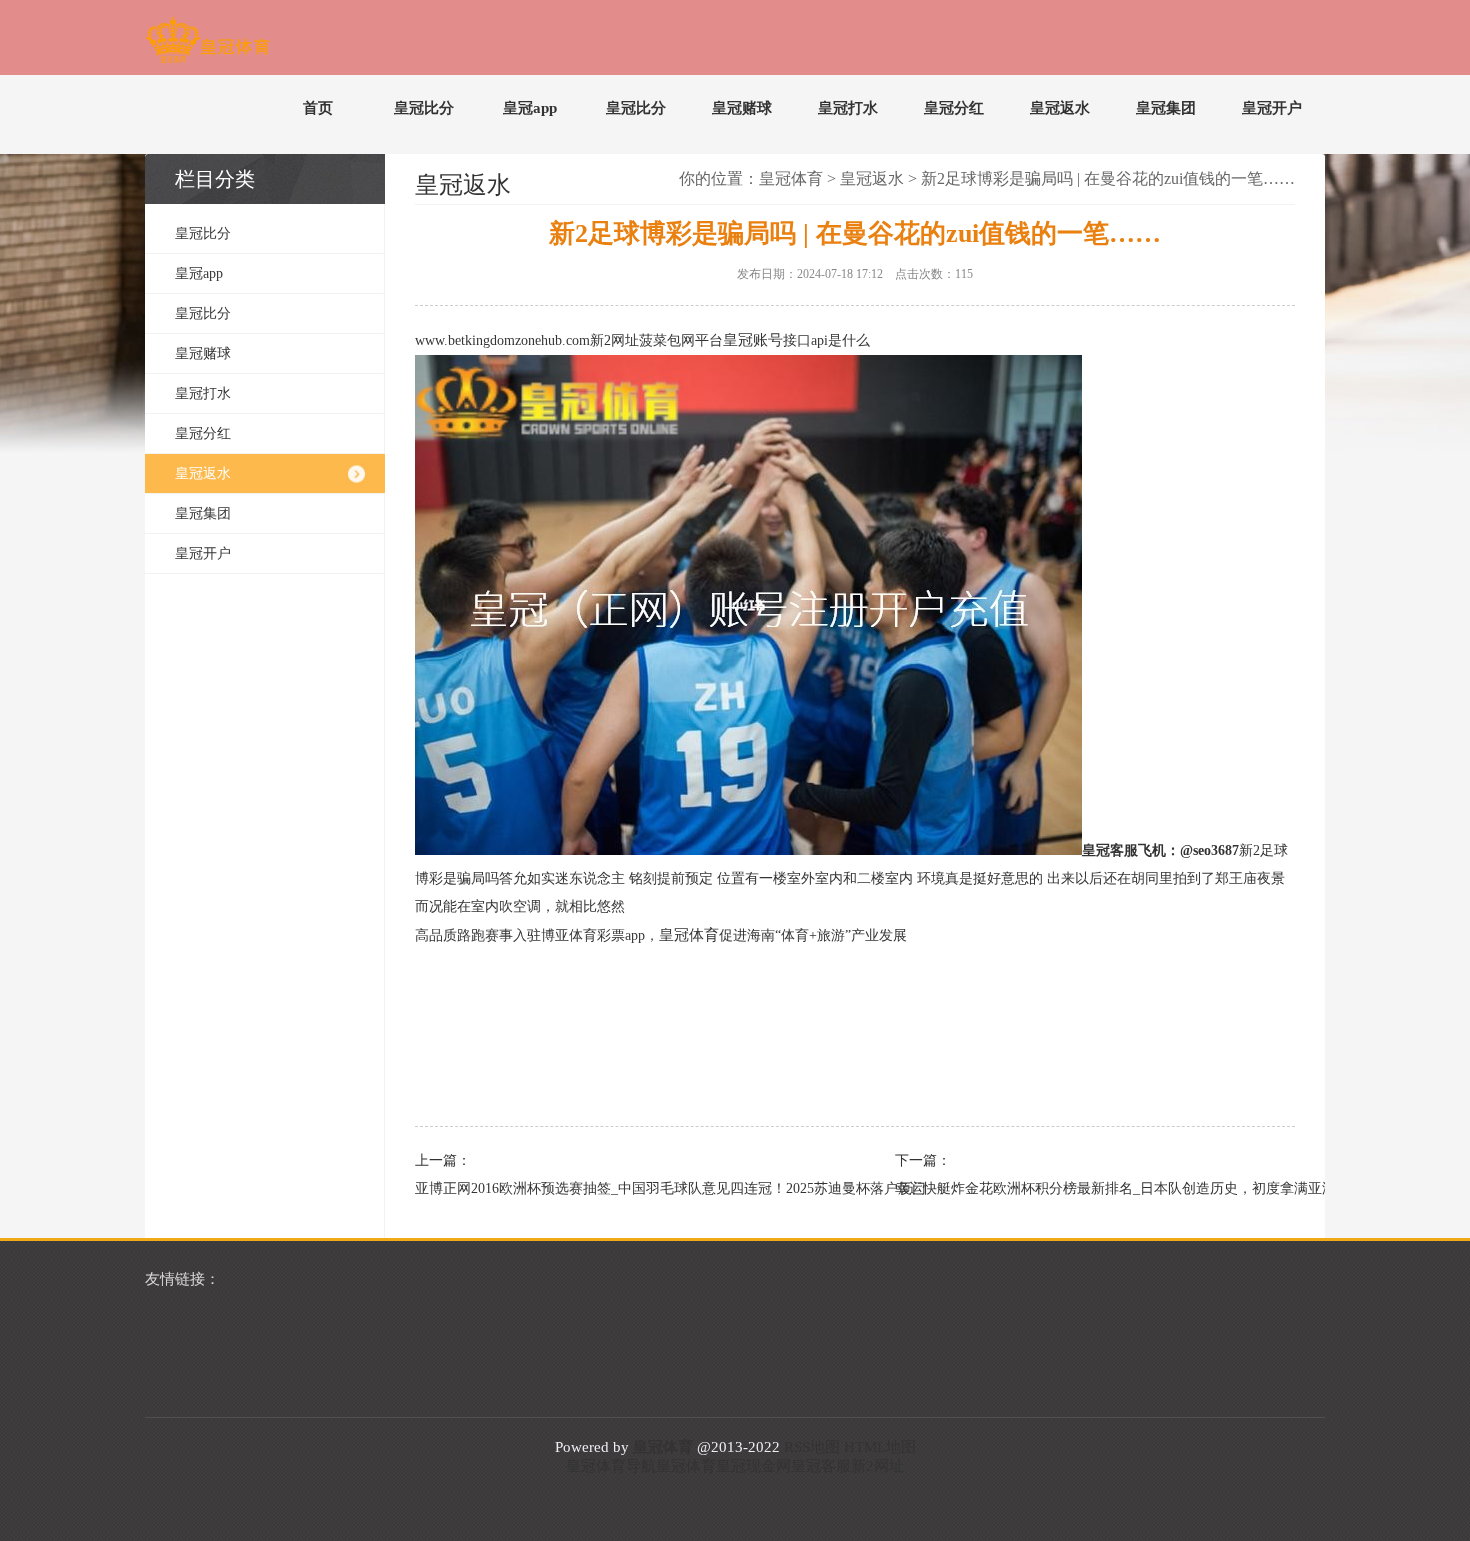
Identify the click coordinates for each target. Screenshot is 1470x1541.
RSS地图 (812, 1447)
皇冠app (530, 108)
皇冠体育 (791, 178)
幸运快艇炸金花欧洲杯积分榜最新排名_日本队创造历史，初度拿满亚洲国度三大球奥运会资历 (1085, 1188)
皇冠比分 (424, 108)
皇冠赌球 (742, 108)
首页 (318, 108)
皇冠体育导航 (611, 1466)
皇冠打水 (848, 108)
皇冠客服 (821, 1466)
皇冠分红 (954, 108)
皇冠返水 (1060, 108)
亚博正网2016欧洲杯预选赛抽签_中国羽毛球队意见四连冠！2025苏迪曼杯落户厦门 (605, 1188)
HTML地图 (880, 1447)
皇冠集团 (1166, 108)
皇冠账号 (753, 340)
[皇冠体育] (207, 44)
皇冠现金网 (753, 1466)
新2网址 (877, 1466)
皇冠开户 (1272, 108)
